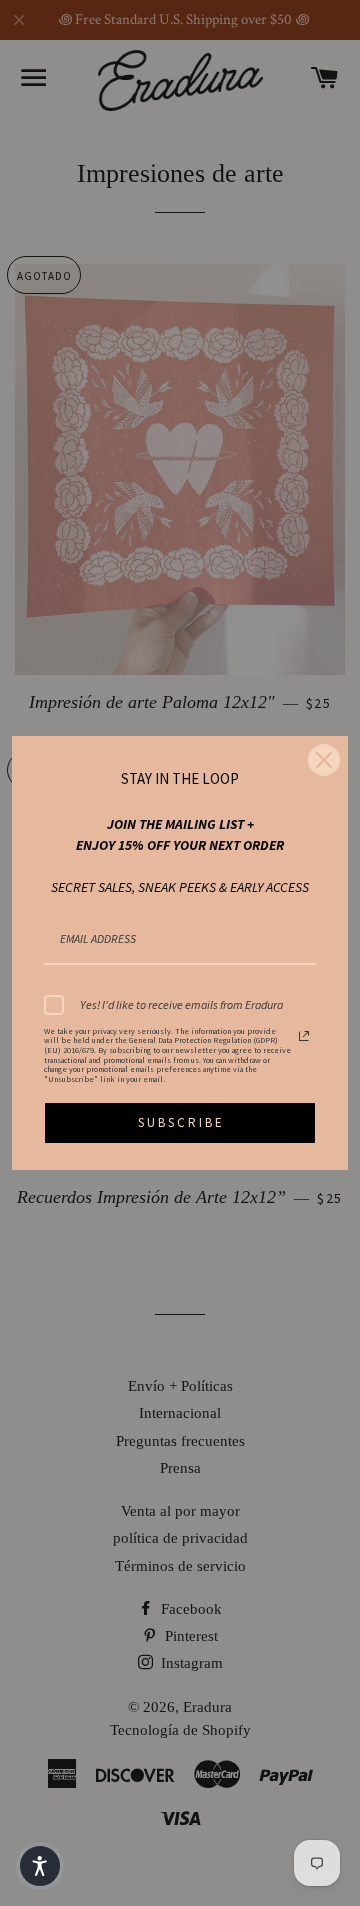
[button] (40, 1866)
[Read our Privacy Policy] (304, 1036)
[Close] (324, 760)
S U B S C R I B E (180, 1122)
